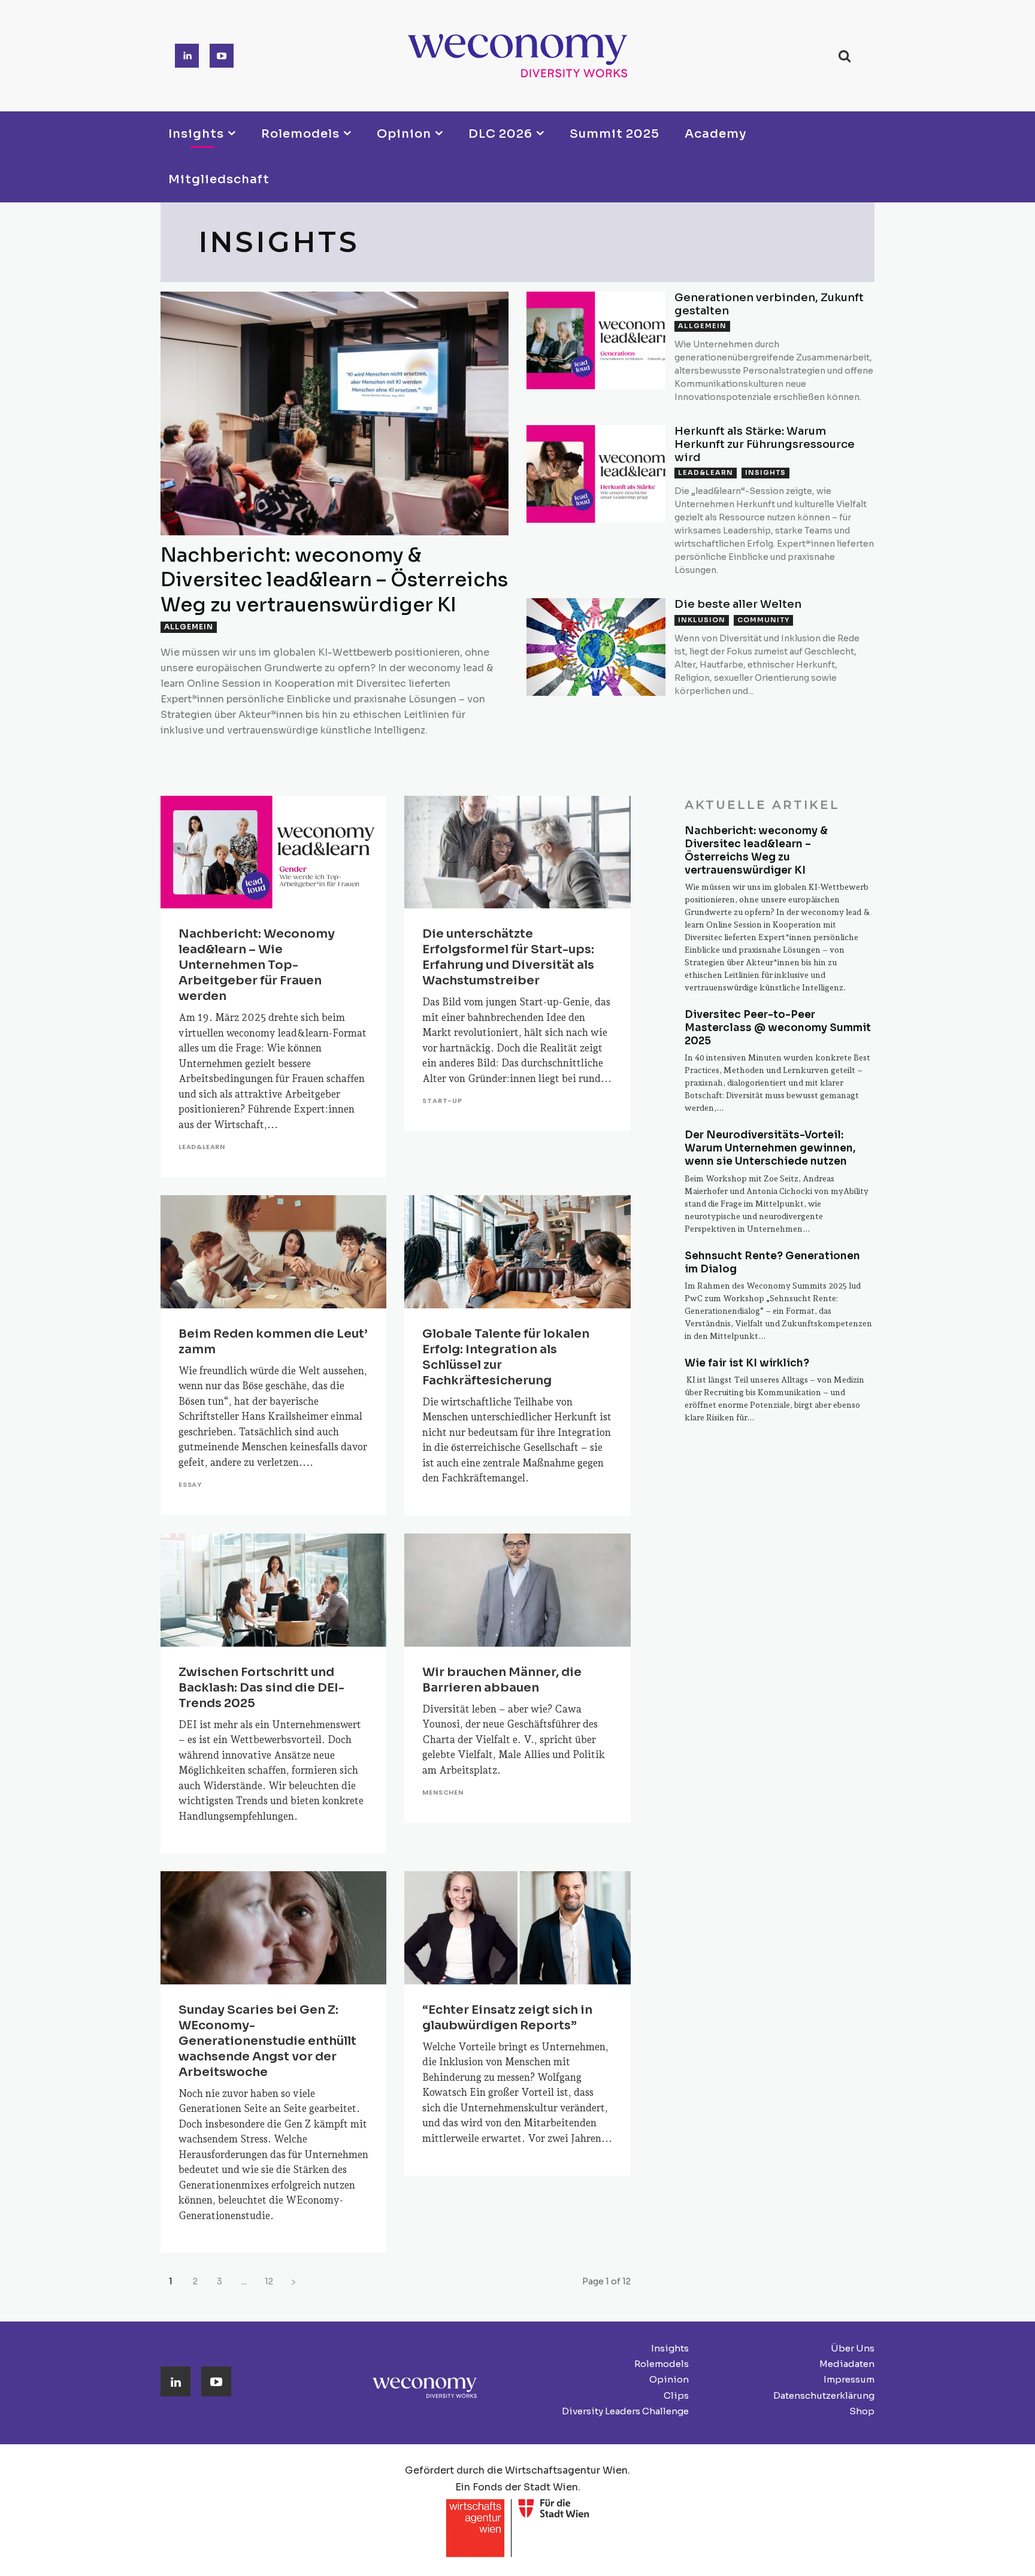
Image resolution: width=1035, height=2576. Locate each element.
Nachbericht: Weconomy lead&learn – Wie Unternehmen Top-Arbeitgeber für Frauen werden (257, 965)
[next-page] (293, 2282)
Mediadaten (847, 2364)
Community (763, 620)
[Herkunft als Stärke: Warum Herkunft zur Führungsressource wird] (596, 474)
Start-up (442, 1101)
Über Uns (853, 2348)
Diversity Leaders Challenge (625, 2411)
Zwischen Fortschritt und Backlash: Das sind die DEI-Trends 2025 (261, 1688)
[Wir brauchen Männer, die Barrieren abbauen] (517, 1590)
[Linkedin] (187, 56)
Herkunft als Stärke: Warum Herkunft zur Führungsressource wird (765, 444)
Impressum (849, 2379)
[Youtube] (222, 56)
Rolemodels (662, 2364)
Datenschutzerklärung (824, 2395)
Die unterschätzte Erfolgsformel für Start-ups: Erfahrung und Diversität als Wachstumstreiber (508, 957)
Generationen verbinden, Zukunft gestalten (769, 304)
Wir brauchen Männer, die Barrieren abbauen (502, 1680)
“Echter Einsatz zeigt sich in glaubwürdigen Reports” (507, 2018)
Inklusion (702, 620)
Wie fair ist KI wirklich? (747, 1363)
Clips (676, 2395)
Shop (862, 2411)
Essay (190, 1485)
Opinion (669, 2379)
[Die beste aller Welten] (596, 647)
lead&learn (706, 472)
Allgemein (189, 627)
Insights (765, 472)
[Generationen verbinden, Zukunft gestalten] (596, 340)
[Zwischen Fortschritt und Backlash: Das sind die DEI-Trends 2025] (273, 1590)
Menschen (443, 1792)
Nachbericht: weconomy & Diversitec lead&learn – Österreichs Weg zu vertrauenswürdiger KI (334, 580)
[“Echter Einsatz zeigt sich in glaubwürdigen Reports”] (517, 1928)
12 (269, 2281)
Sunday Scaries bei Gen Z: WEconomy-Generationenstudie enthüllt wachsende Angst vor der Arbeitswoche (267, 2041)
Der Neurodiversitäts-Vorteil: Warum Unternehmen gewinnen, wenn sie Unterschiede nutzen (770, 1148)
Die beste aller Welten (738, 604)
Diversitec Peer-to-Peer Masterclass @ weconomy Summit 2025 (778, 1028)
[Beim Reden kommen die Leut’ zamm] (273, 1252)
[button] (844, 56)
